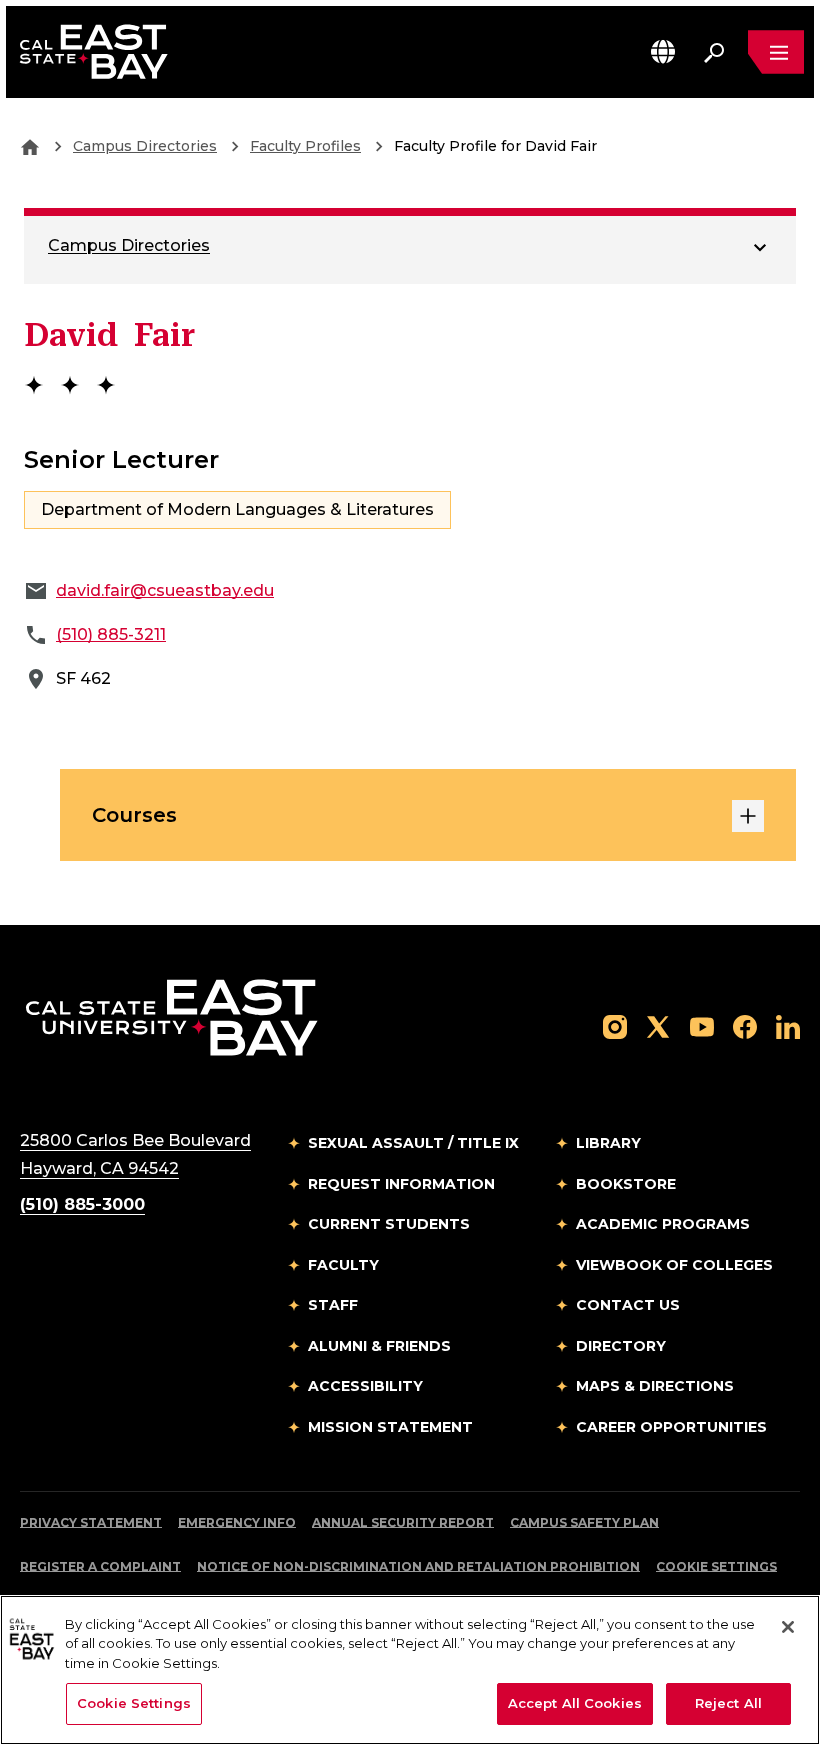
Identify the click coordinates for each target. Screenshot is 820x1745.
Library (608, 1143)
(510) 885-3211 (111, 634)
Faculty (343, 1265)
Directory (621, 1346)
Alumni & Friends (379, 1346)
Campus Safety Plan (584, 1522)
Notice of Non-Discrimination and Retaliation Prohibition (418, 1566)
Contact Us (628, 1305)
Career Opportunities (671, 1427)
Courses (134, 815)
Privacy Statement (91, 1522)
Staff (333, 1305)
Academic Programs (663, 1224)
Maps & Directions (655, 1386)
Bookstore (626, 1184)
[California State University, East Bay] (171, 1016)
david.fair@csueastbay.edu (165, 590)
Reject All (728, 1703)
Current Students (389, 1224)
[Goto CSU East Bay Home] (30, 146)
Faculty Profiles (305, 146)
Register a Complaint (100, 1566)
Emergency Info (237, 1522)
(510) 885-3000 (82, 1204)
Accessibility (365, 1386)
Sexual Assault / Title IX (413, 1143)
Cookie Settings (716, 1566)
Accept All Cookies (575, 1703)
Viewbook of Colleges (674, 1265)
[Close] (788, 1627)
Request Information (401, 1184)
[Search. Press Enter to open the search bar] (714, 52)
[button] (663, 51)
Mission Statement (390, 1427)
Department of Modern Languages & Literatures (237, 509)
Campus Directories (145, 146)
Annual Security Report (403, 1522)
